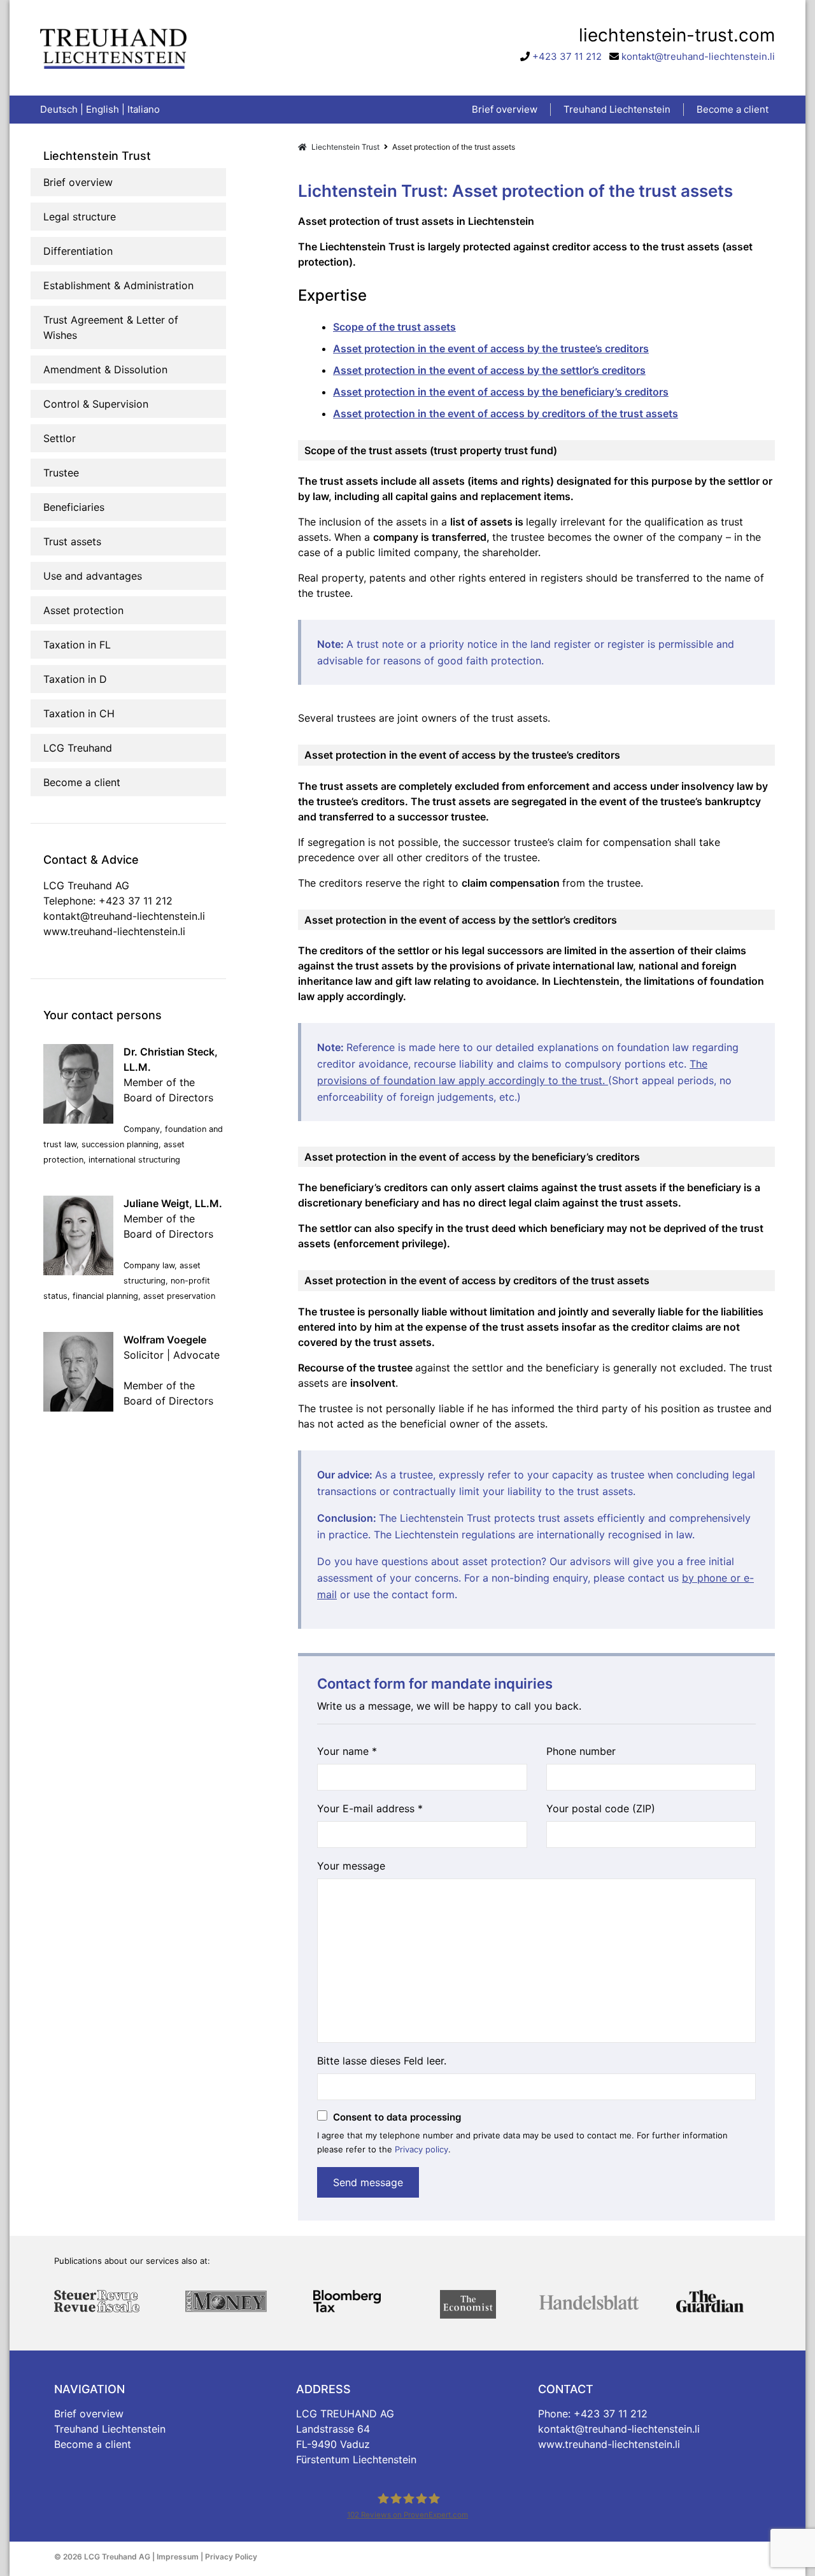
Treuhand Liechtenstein (110, 2429)
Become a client (82, 782)
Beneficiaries (74, 507)
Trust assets (72, 541)
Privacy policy (422, 2149)
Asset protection (83, 610)
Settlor (60, 438)
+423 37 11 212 (567, 56)
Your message (351, 1866)
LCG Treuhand (78, 748)
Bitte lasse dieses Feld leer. (382, 2061)
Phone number (581, 1751)
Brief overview (78, 182)
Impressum (178, 2557)
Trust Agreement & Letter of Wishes (111, 327)
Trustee (61, 473)
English (103, 109)
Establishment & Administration (118, 285)
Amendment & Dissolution (105, 369)
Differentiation (78, 251)
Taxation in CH (79, 713)
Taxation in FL (77, 645)
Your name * (347, 1751)
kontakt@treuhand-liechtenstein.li (698, 56)
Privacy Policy (231, 2557)
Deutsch (59, 109)
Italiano (144, 109)
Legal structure (80, 217)
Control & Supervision (96, 404)
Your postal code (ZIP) (601, 1808)
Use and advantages (93, 576)
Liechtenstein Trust (344, 147)
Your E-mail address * (370, 1808)
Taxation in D (75, 679)
